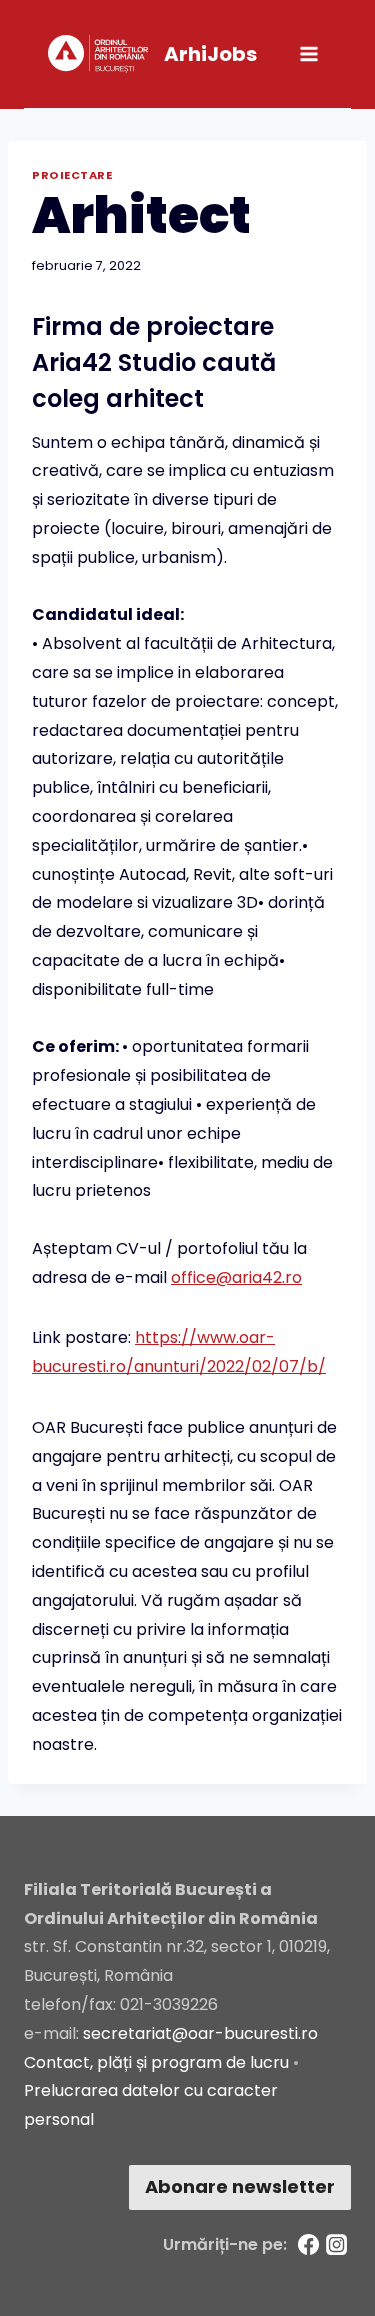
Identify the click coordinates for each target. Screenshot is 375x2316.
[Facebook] (309, 2245)
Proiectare (72, 175)
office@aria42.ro (236, 1277)
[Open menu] (308, 53)
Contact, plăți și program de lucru (156, 2062)
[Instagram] (337, 2245)
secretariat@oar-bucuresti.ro (200, 2033)
